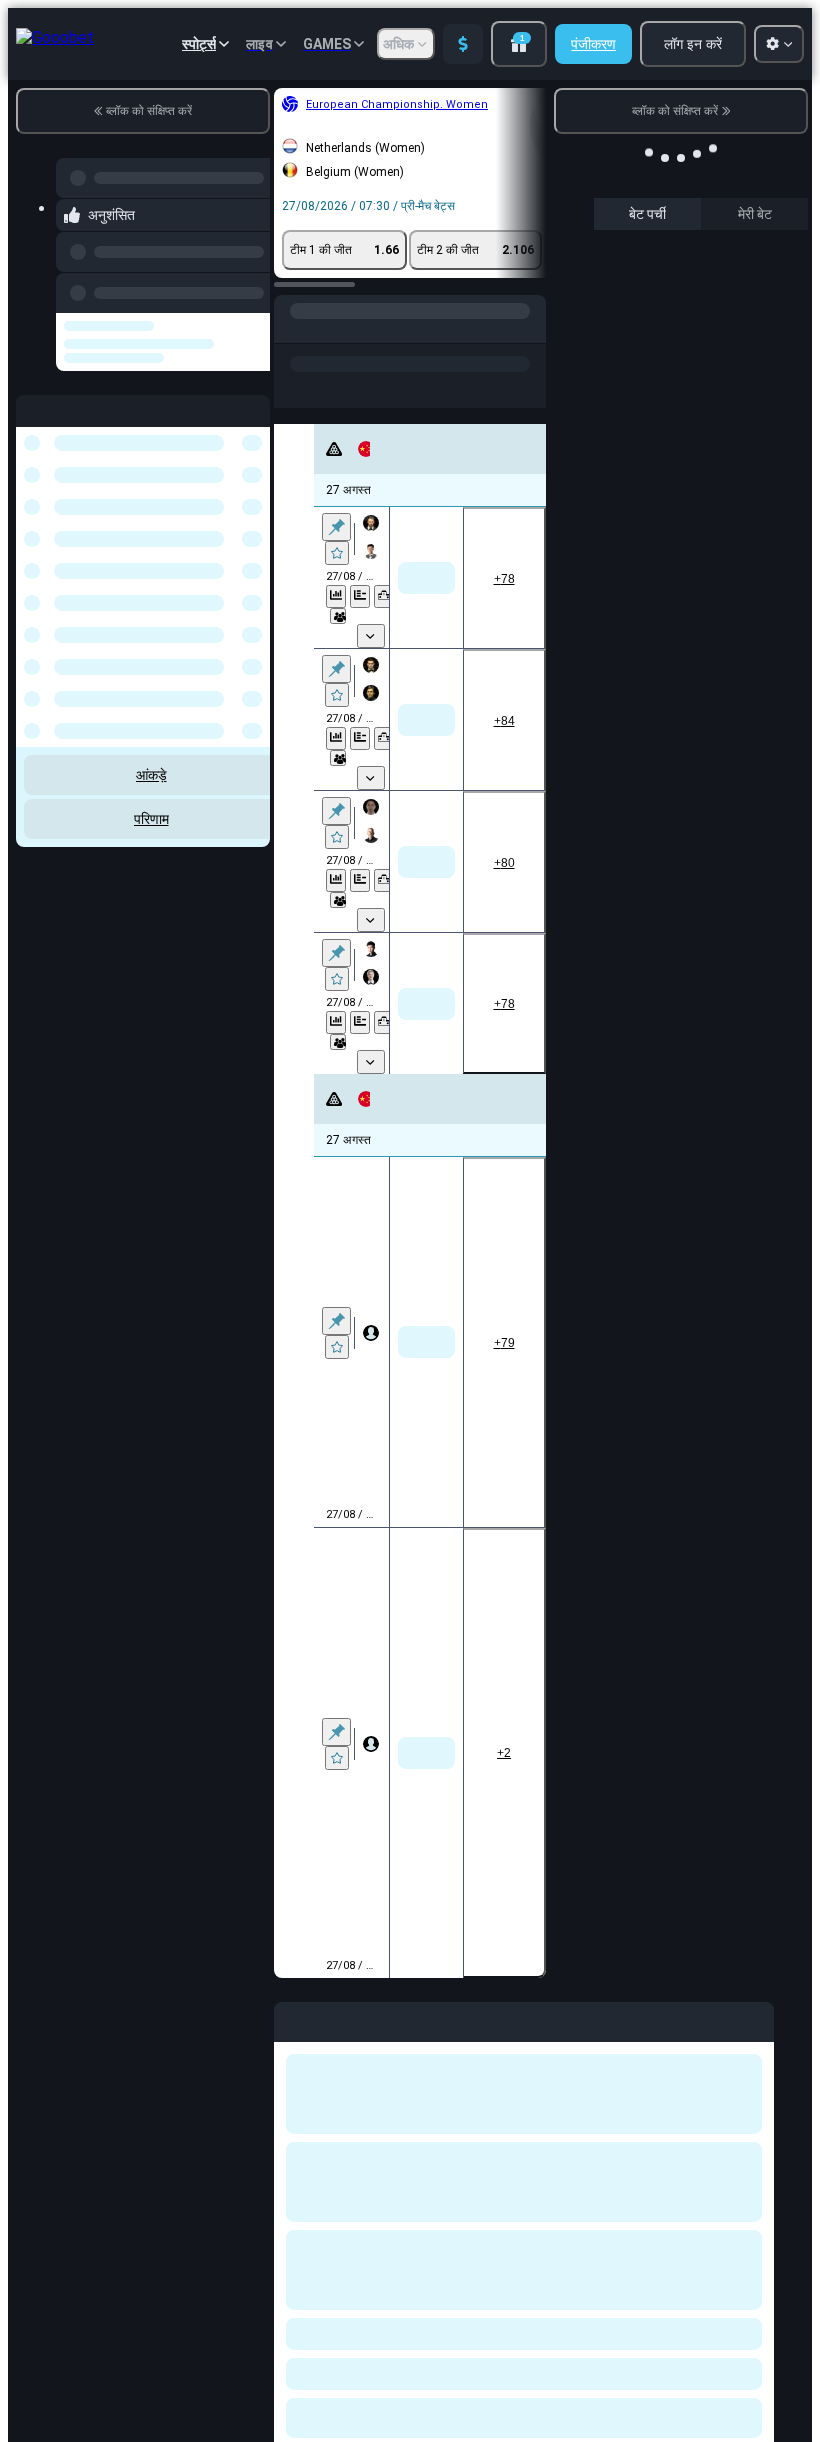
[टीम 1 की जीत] (372, 578)
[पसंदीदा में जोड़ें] (337, 553)
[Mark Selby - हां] (540, 1342)
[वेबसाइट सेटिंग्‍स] (779, 44)
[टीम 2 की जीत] (522, 578)
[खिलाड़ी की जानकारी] (338, 616)
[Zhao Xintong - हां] (372, 1342)
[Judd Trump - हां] (456, 1342)
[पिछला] (249, 289)
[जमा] (463, 44)
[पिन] (336, 527)
